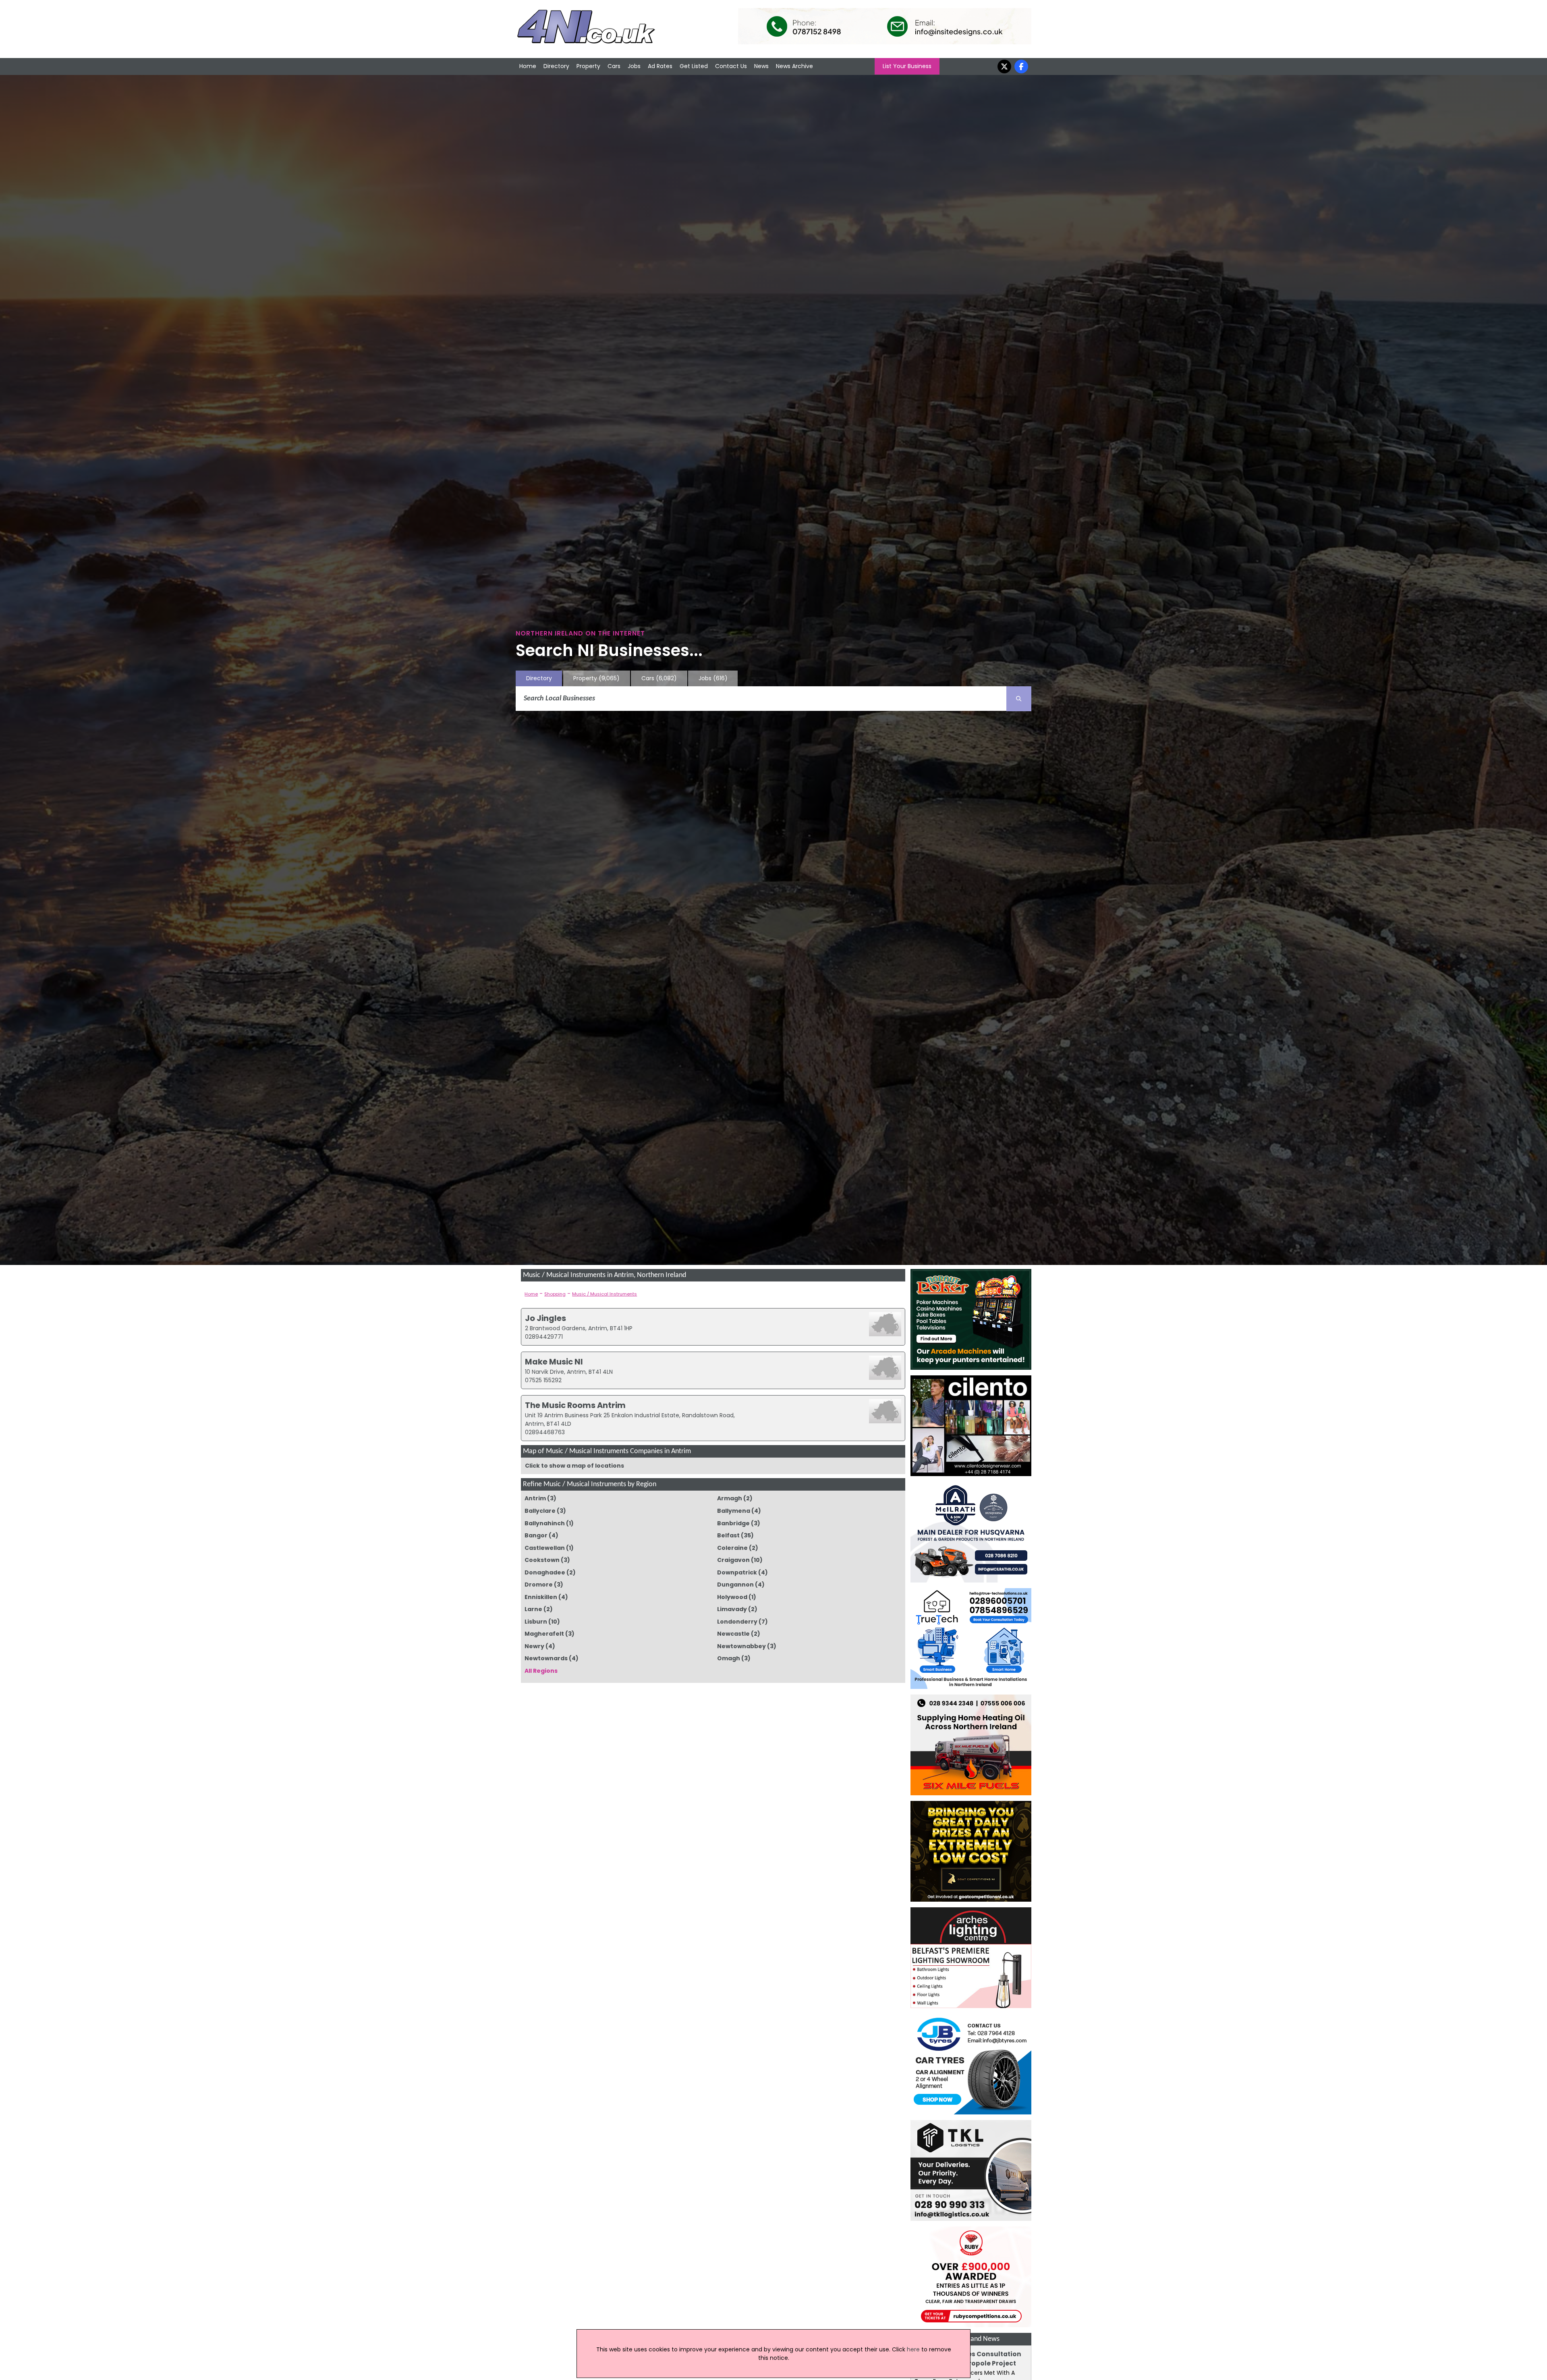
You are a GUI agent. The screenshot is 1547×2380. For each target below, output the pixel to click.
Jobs (634, 66)
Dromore (539, 1585)
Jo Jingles (545, 1318)
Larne (533, 1609)
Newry (534, 1646)
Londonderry (737, 1622)
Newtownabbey (741, 1646)
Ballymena (734, 1511)
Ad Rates (660, 66)
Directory (556, 66)
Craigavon (733, 1560)
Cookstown (542, 1560)
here (913, 2349)
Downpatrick (737, 1572)
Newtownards (546, 1658)
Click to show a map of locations (574, 1466)
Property (588, 66)
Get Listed (694, 66)
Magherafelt (544, 1634)
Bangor (536, 1535)
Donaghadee (545, 1572)
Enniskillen (541, 1597)
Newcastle (733, 1634)
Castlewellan (545, 1548)
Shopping (555, 1294)
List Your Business (907, 66)
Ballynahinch (545, 1523)
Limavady (732, 1609)
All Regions (541, 1671)
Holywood (732, 1597)
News (761, 66)
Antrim (535, 1498)
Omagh (729, 1658)
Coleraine (732, 1548)
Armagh (730, 1498)
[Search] (1019, 699)
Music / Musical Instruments (604, 1294)
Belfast (728, 1535)
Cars (614, 66)
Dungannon (735, 1585)
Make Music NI (554, 1362)
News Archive (794, 66)
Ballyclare (540, 1511)
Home (528, 66)
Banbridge (733, 1523)
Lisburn (536, 1622)
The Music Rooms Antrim (575, 1405)
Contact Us (731, 66)
